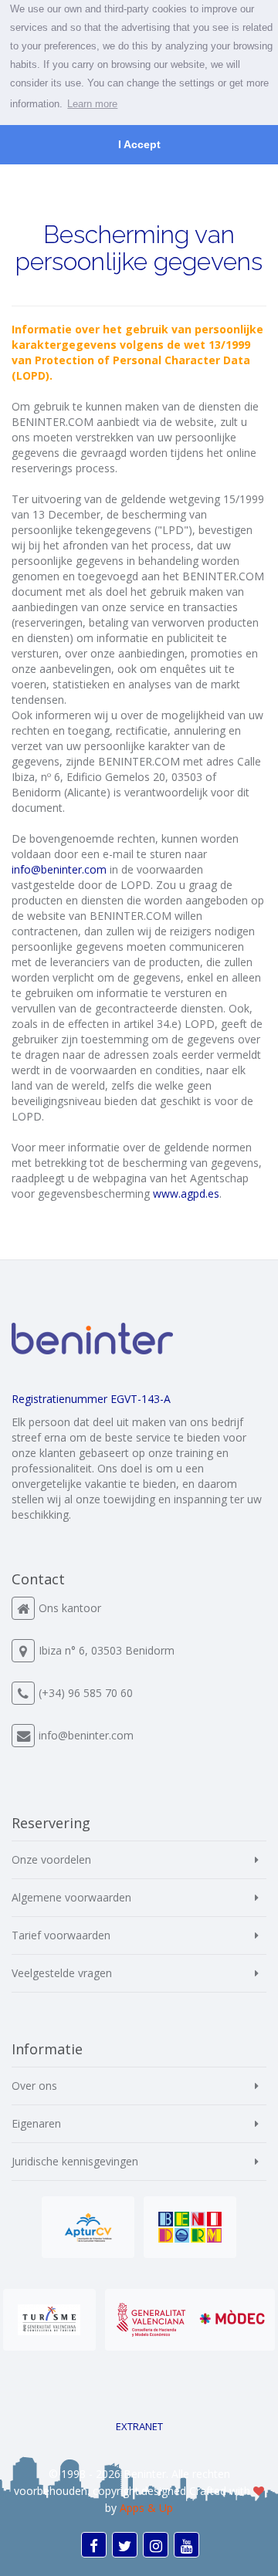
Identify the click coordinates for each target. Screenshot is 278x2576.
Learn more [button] (92, 104)
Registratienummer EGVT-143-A (91, 1399)
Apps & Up (146, 2508)
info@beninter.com (86, 1735)
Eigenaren (36, 2123)
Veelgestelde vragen (62, 1973)
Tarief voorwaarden (61, 1935)
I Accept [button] (139, 144)
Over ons (34, 2086)
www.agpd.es (186, 1193)
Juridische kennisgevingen (75, 2161)
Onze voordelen (51, 1859)
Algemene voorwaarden (71, 1897)
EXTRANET (139, 2426)
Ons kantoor (70, 1608)
